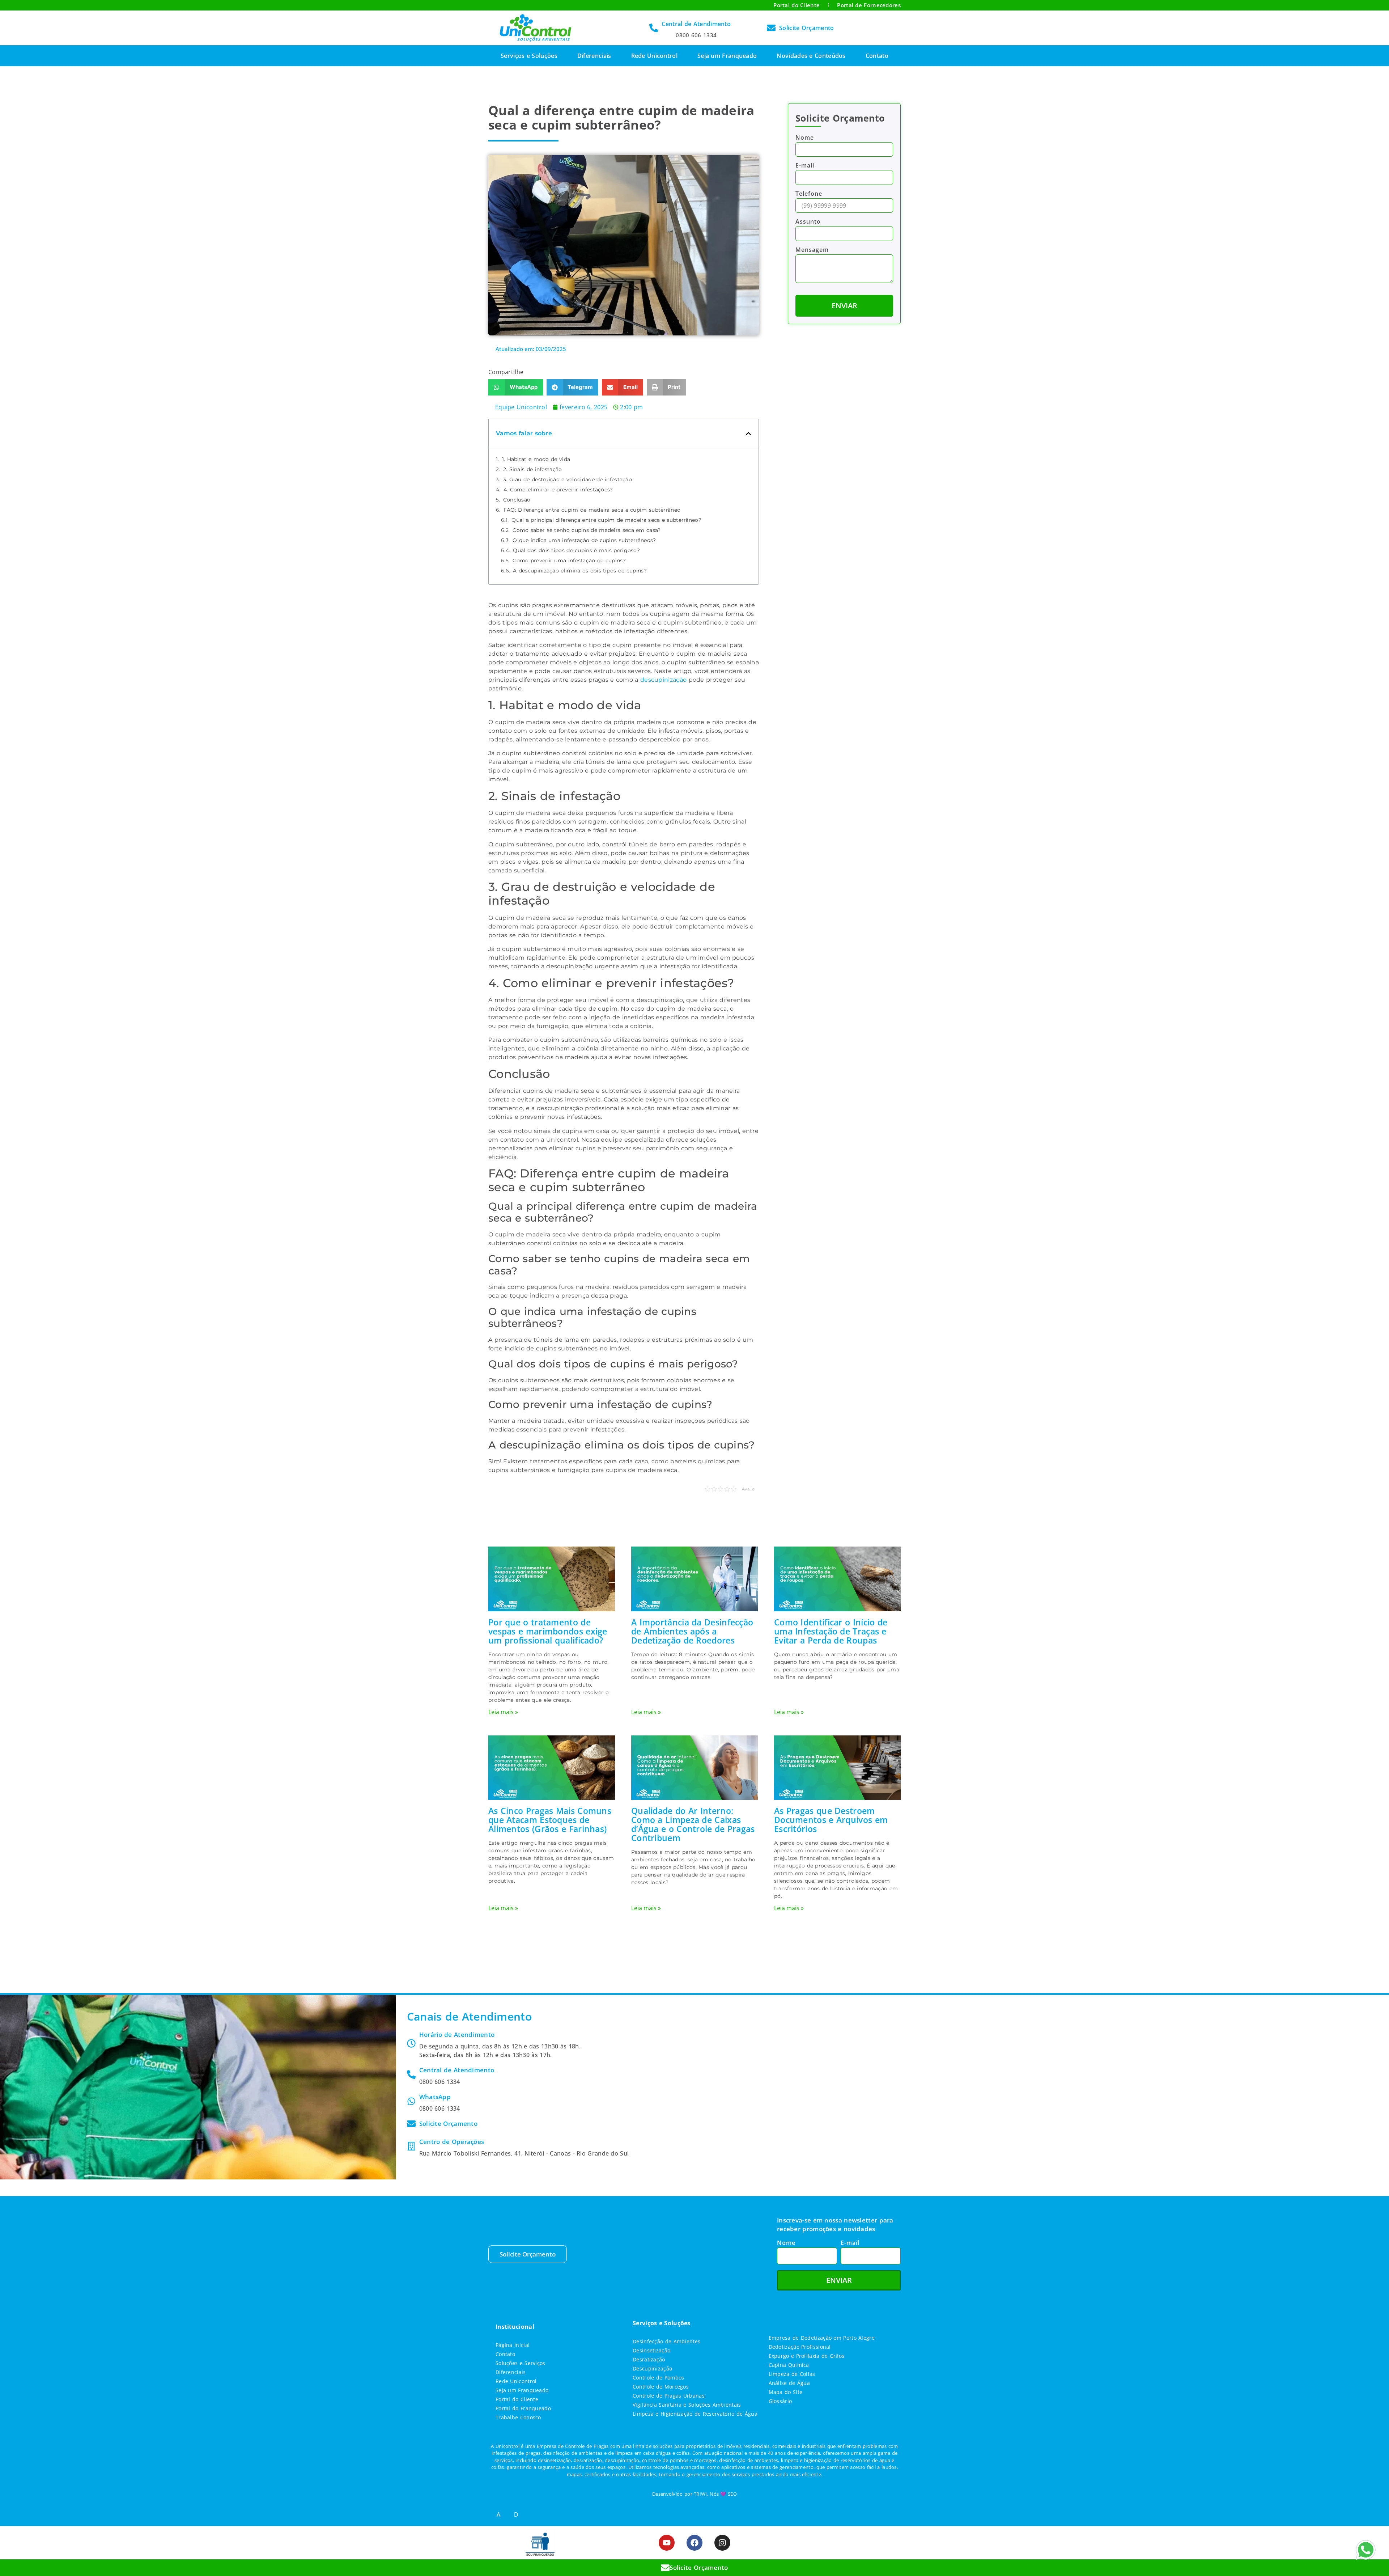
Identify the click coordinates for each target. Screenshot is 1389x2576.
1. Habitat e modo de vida (536, 459)
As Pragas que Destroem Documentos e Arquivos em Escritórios (831, 1820)
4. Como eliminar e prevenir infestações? (558, 490)
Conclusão (517, 500)
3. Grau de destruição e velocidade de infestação (568, 479)
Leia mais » (503, 1712)
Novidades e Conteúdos (811, 56)
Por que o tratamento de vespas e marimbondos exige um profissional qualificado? (548, 1631)
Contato (877, 56)
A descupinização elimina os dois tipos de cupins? (580, 571)
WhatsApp (435, 2097)
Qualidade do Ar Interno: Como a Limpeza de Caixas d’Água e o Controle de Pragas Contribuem (693, 1824)
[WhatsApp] (411, 2101)
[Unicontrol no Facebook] (694, 2543)
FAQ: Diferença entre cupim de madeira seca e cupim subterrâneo (592, 510)
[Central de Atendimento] (654, 28)
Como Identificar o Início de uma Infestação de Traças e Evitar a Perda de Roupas (831, 1631)
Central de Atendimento (696, 24)
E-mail (805, 166)
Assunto (808, 222)
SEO (732, 2494)
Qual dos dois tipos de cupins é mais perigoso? (576, 550)
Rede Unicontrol (655, 56)
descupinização (663, 680)
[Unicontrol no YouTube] (667, 2543)
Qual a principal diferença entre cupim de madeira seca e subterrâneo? (606, 520)
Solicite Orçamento (806, 28)
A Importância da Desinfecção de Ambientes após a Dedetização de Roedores (692, 1631)
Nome (805, 138)
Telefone (809, 194)
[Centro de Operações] (411, 2146)
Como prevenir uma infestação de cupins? (569, 561)
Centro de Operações (452, 2142)
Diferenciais (594, 56)
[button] (516, 387)
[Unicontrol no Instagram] (722, 2543)
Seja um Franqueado (727, 56)
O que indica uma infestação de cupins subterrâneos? (584, 540)
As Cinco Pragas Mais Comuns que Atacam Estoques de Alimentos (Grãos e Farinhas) (550, 1820)
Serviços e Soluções (529, 56)
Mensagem (812, 250)
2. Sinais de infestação (533, 469)
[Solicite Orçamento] (771, 28)
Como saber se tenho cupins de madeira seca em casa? (587, 530)
